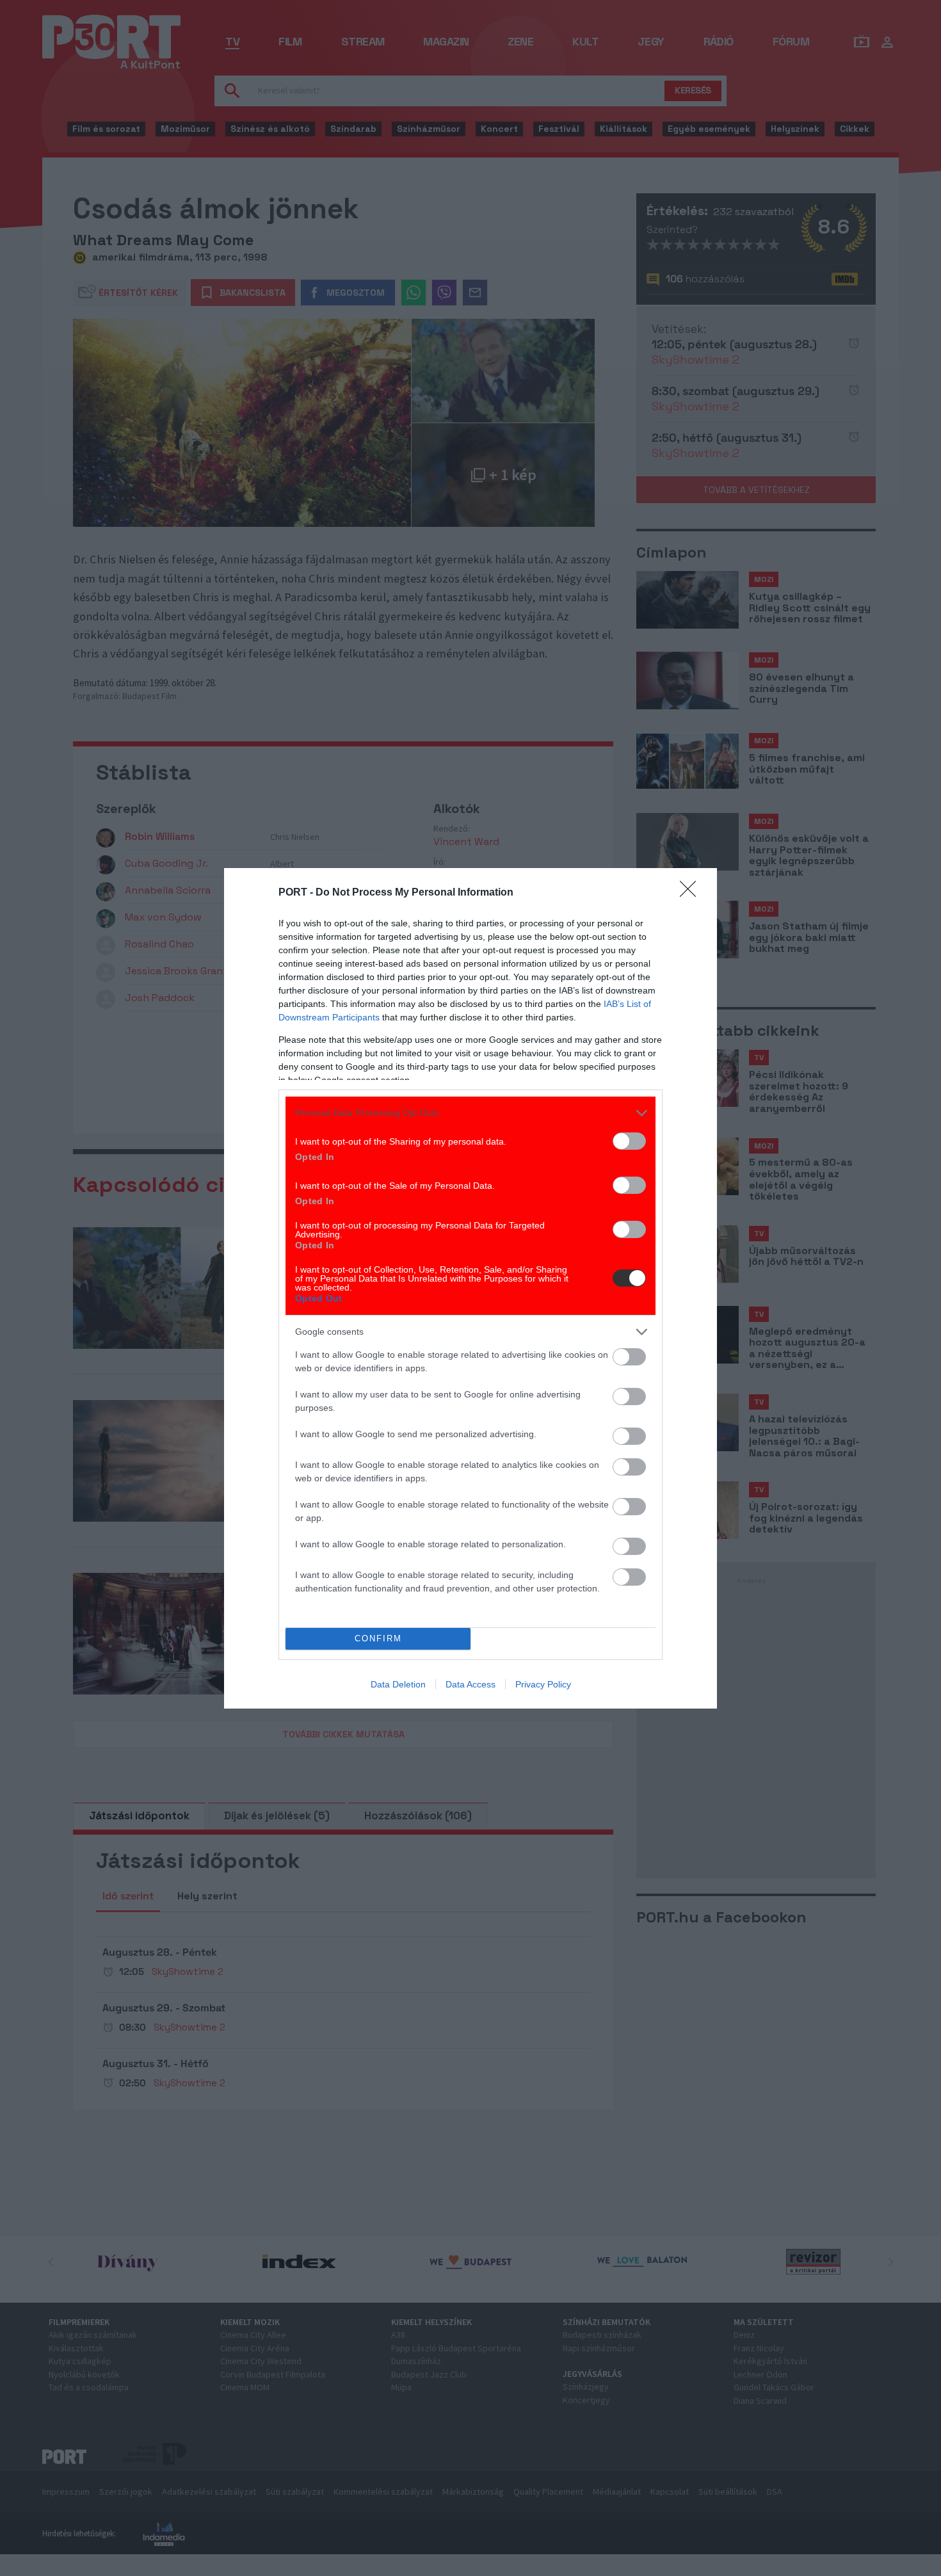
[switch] (629, 1141)
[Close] (692, 893)
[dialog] (470, 1288)
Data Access (470, 1684)
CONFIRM (378, 1638)
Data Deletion (398, 1684)
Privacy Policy (543, 1684)
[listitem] (470, 1113)
